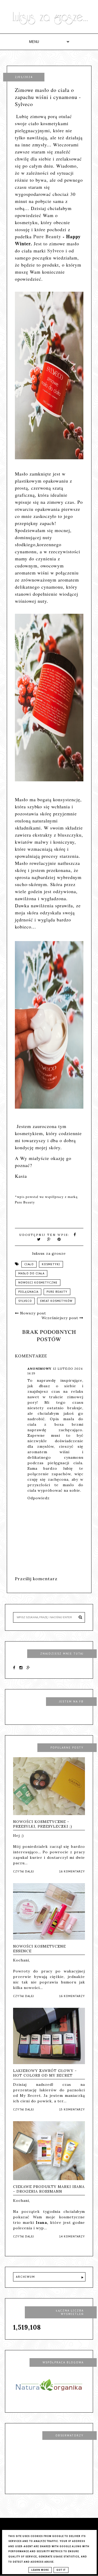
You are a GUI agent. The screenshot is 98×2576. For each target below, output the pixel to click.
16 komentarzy (72, 1872)
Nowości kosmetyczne (38, 1283)
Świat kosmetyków (56, 1301)
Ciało (29, 1264)
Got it (61, 2570)
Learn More (40, 2570)
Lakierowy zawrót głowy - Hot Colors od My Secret (45, 2073)
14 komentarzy (72, 2237)
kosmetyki (51, 1264)
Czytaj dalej (24, 1872)
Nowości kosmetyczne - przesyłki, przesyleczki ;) (43, 1824)
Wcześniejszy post (60, 1318)
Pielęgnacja (28, 1292)
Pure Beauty (47, 236)
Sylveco (56, 251)
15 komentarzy (72, 2110)
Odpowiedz (39, 1498)
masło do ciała (31, 1273)
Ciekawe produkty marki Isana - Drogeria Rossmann (49, 2189)
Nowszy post (32, 1313)
